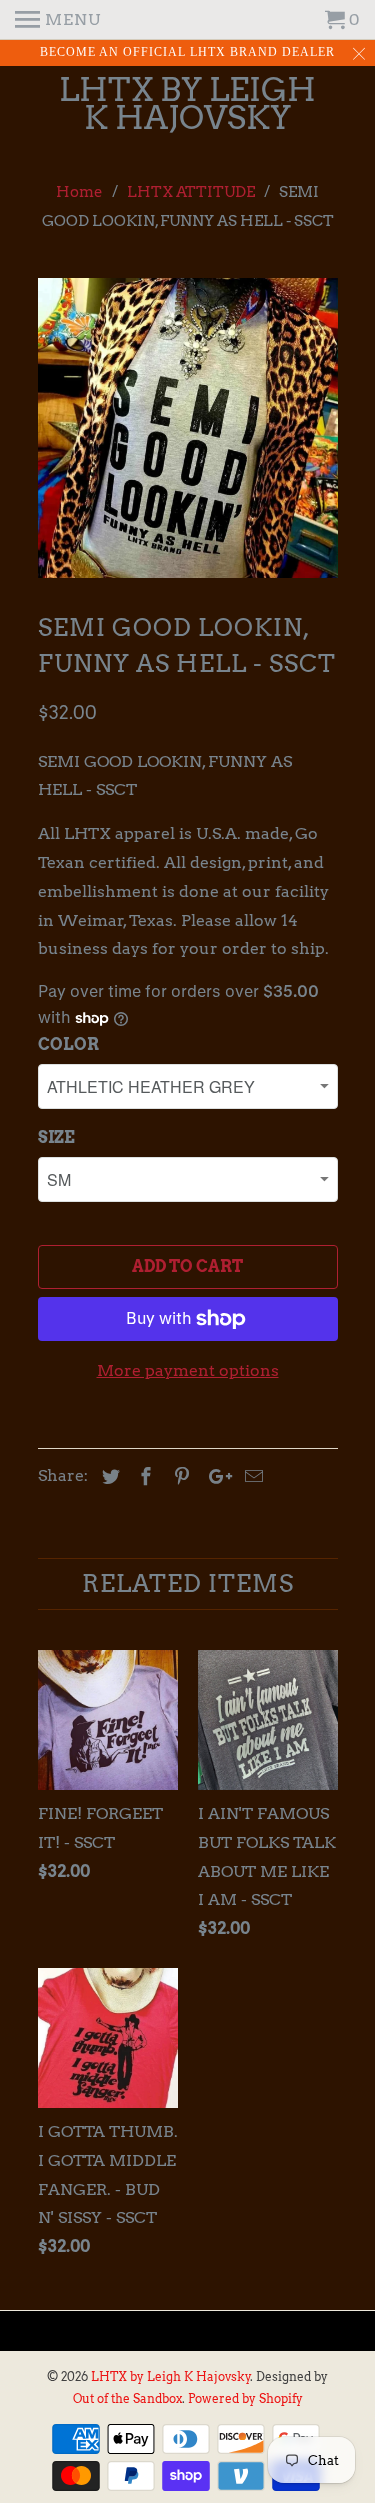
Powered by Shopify (245, 2398)
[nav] (58, 20)
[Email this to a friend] (251, 1476)
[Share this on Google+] (215, 1476)
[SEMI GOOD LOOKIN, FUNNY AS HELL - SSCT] (188, 428)
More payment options (188, 1370)
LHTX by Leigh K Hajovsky (187, 105)
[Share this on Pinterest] (179, 1476)
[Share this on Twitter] (108, 1476)
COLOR (68, 1044)
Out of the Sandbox (127, 2398)
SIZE (56, 1137)
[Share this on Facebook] (143, 1476)
